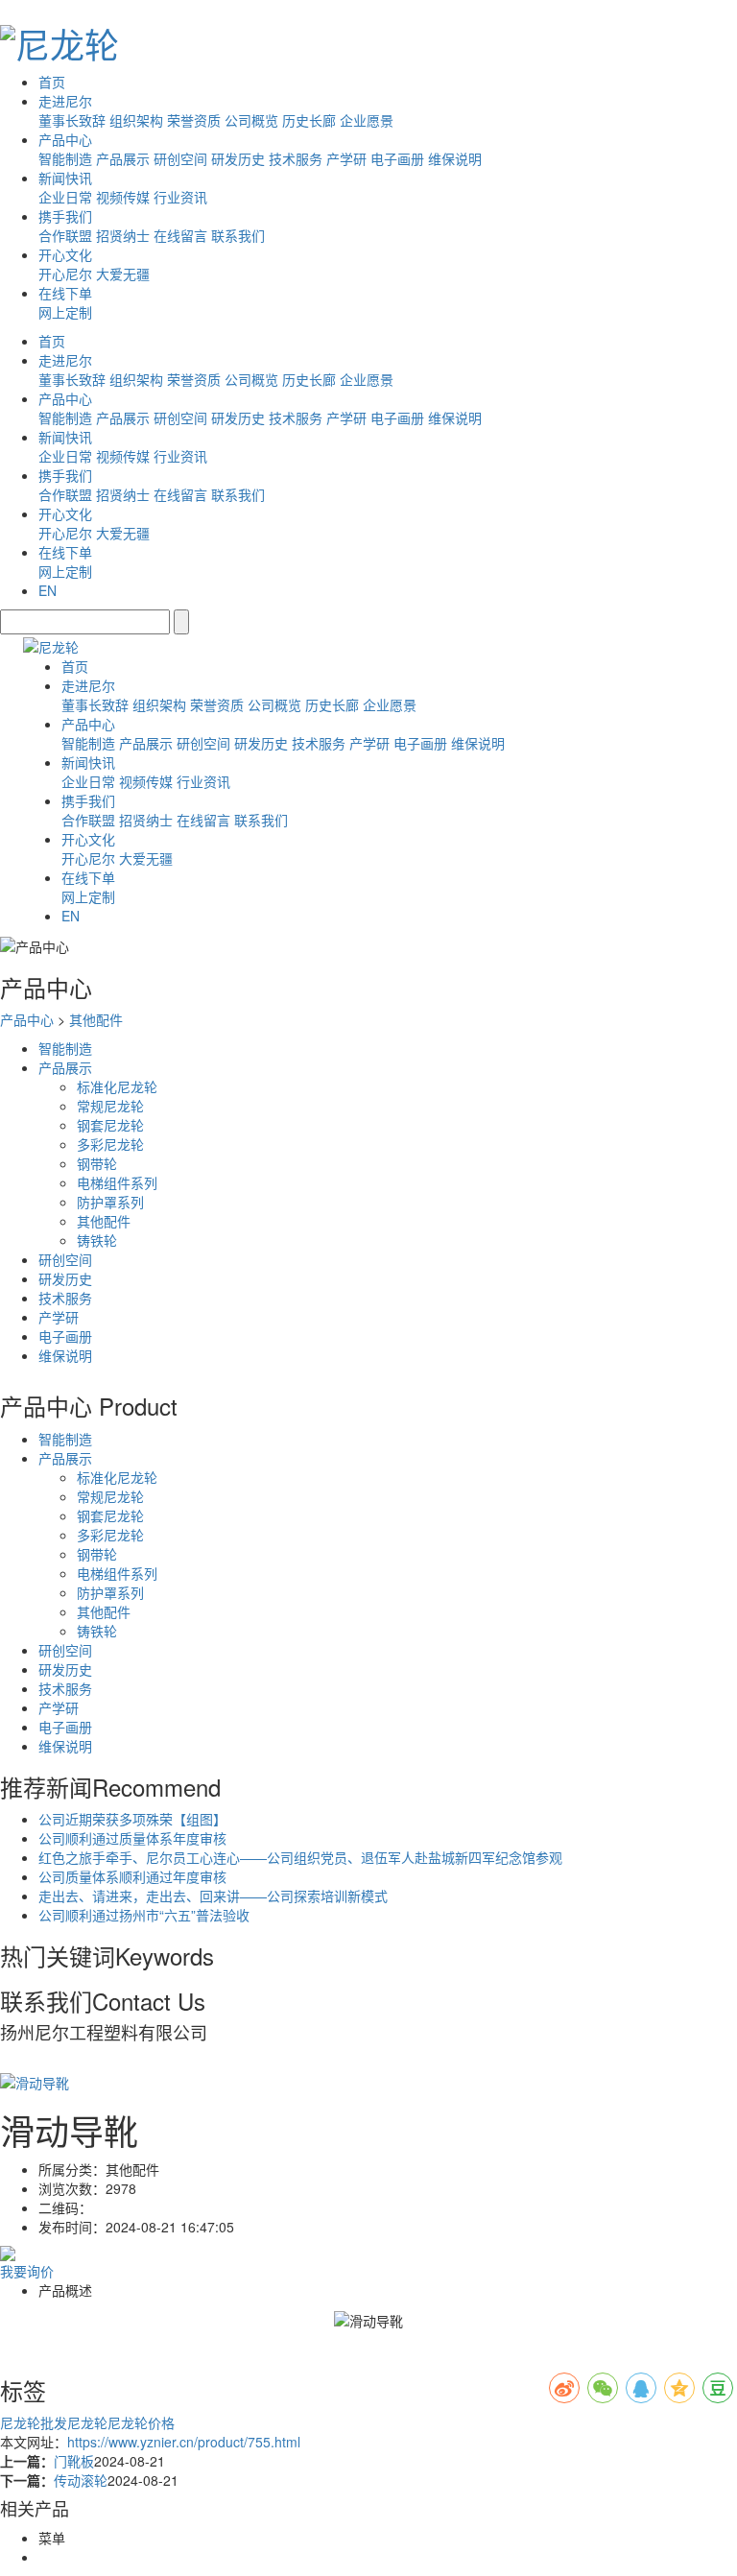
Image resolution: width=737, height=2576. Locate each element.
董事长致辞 (72, 120)
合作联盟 (65, 235)
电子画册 (397, 158)
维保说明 (455, 158)
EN (48, 590)
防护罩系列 (110, 1202)
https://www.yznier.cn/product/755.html (184, 2442)
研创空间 (180, 158)
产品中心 (65, 139)
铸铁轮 (97, 1240)
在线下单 (65, 293)
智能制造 (65, 158)
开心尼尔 (65, 274)
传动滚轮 (81, 2480)
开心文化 (65, 254)
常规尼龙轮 (110, 1106)
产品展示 (123, 158)
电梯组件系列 (117, 1182)
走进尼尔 (65, 101)
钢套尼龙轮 (110, 1125)
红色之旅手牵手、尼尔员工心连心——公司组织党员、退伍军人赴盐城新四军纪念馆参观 (300, 1857)
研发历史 (238, 158)
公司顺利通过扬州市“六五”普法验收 (144, 1915)
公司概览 (251, 120)
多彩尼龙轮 (110, 1144)
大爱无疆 (123, 274)
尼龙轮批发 (34, 2422)
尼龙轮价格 (141, 2422)
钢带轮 (97, 1163)
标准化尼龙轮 (117, 1086)
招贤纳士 (123, 235)
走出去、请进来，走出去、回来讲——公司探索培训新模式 (213, 1896)
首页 (52, 82)
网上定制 (65, 312)
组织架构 (136, 120)
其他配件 (96, 1019)
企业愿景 (367, 120)
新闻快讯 (65, 178)
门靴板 (74, 2461)
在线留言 (180, 235)
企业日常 (65, 197)
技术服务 (296, 158)
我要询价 (27, 2271)
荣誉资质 (194, 120)
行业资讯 (180, 197)
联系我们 (238, 235)
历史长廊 (309, 120)
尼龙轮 (87, 2422)
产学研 (346, 158)
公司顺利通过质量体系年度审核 (132, 1838)
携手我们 (65, 216)
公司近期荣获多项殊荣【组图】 (132, 1819)
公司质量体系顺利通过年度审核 (132, 1876)
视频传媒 (123, 197)
